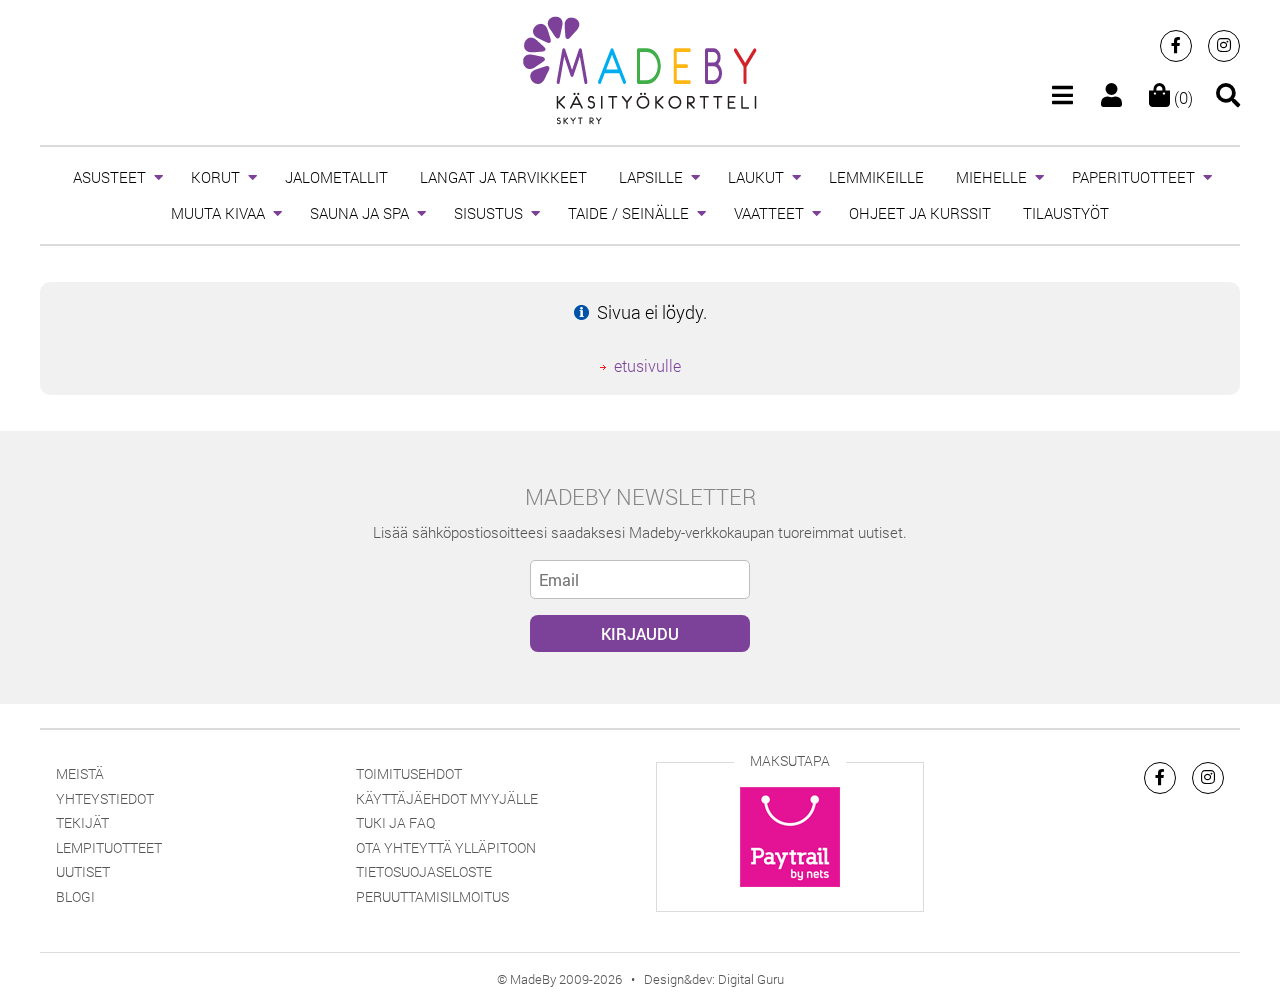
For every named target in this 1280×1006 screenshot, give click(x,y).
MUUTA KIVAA (218, 213)
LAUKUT (756, 177)
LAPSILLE (651, 177)
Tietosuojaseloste (424, 871)
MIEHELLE (991, 177)
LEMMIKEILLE (876, 177)
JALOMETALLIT (336, 177)
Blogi (75, 896)
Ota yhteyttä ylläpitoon (446, 847)
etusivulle (647, 365)
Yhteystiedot (105, 798)
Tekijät (82, 822)
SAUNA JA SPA (359, 213)
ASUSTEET (109, 177)
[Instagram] (1224, 46)
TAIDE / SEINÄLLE (628, 213)
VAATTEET (769, 213)
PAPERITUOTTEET (1133, 177)
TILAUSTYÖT (1066, 213)
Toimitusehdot (409, 773)
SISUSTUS (488, 213)
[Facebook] (1176, 46)
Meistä (80, 773)
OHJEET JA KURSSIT (920, 213)
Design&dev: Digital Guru (714, 979)
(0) (1181, 97)
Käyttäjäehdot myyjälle (447, 798)
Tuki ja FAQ (395, 822)
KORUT (215, 177)
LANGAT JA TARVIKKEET (503, 177)
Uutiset (83, 871)
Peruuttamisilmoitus (432, 896)
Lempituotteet (109, 847)
